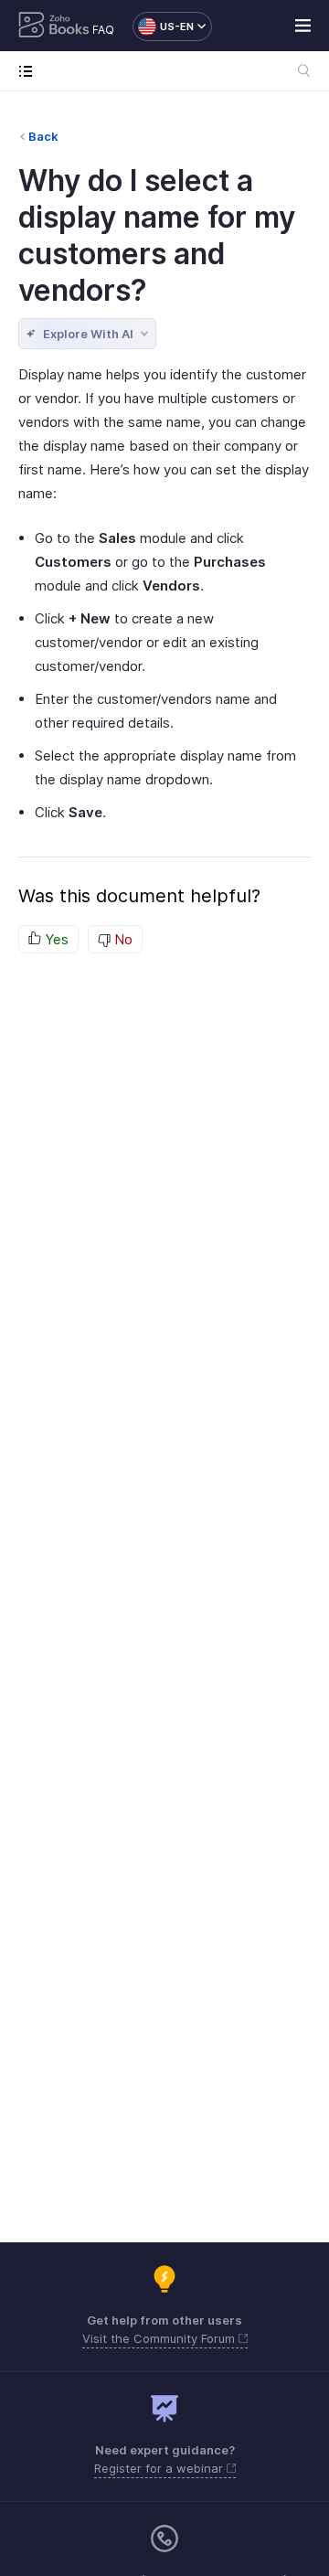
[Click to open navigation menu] (30, 71)
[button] (163, 27)
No (122, 939)
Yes (55, 939)
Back (43, 136)
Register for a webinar (160, 2468)
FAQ (103, 30)
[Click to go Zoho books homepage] (54, 27)
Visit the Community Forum (160, 2338)
